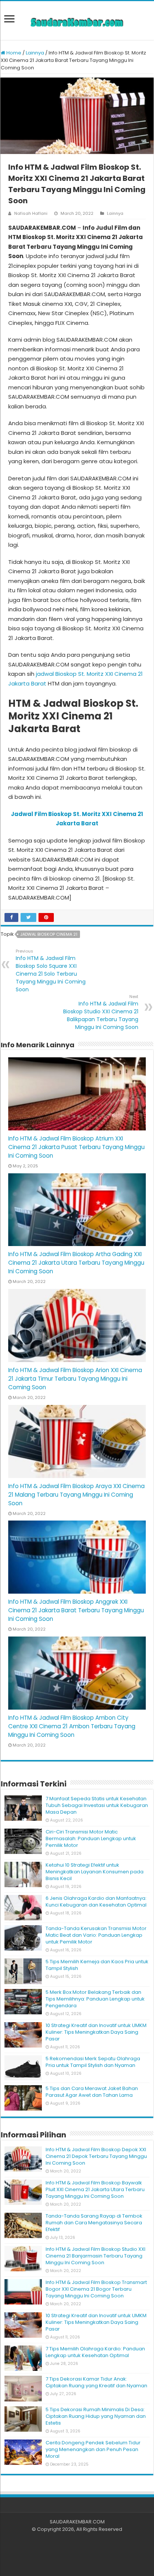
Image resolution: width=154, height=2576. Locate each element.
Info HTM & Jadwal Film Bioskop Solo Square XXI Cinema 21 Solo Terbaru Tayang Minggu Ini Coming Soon (51, 971)
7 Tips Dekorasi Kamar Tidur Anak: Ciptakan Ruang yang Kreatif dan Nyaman (96, 2382)
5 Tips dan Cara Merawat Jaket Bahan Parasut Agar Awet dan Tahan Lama (92, 2092)
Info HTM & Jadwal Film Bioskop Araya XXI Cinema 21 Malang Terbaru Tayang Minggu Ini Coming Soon (76, 1495)
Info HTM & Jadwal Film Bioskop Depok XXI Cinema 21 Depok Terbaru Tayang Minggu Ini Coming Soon (96, 2156)
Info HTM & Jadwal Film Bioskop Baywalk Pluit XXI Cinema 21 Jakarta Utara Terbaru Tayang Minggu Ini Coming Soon (95, 2189)
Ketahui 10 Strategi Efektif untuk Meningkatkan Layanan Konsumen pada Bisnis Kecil (95, 1872)
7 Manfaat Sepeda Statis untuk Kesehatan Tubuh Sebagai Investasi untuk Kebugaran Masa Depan (97, 1805)
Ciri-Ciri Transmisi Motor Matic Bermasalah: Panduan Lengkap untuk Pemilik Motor (91, 1838)
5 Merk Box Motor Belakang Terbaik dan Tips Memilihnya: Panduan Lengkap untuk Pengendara (95, 1999)
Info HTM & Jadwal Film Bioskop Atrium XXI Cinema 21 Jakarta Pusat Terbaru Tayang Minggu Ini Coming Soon (76, 1147)
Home (13, 53)
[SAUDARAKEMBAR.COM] (77, 21)
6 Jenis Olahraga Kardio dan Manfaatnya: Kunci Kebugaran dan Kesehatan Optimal (96, 1902)
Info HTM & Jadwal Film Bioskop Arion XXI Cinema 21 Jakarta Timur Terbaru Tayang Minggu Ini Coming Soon (75, 1379)
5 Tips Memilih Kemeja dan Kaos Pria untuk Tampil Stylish (97, 1965)
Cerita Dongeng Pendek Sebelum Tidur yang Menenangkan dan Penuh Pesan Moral (93, 2449)
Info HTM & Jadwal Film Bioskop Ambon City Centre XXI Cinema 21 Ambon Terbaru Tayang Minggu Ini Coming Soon (72, 1726)
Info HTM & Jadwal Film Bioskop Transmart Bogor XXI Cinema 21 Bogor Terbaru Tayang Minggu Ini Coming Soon (96, 2289)
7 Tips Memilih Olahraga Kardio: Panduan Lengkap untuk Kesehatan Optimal (95, 2352)
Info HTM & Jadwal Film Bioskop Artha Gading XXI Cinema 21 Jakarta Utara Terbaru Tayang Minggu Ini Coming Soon (76, 1263)
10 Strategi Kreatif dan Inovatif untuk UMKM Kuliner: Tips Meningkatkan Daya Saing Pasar (96, 2032)
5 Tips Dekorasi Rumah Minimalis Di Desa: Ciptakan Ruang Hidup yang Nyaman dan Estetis (96, 2416)
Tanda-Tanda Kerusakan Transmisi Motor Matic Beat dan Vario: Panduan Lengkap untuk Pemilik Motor (96, 1935)
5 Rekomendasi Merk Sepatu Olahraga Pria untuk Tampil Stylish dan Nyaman (93, 2062)
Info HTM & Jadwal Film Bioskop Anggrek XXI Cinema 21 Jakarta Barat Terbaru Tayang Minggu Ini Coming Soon (76, 1610)
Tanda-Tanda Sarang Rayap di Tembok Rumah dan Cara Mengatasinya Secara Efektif (94, 2223)
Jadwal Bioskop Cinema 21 (49, 934)
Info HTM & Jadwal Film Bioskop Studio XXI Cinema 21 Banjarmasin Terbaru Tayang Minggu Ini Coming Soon (96, 2256)
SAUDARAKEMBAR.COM (77, 2522)
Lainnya (35, 53)
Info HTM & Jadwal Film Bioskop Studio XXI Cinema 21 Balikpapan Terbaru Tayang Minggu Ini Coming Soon (101, 1012)
